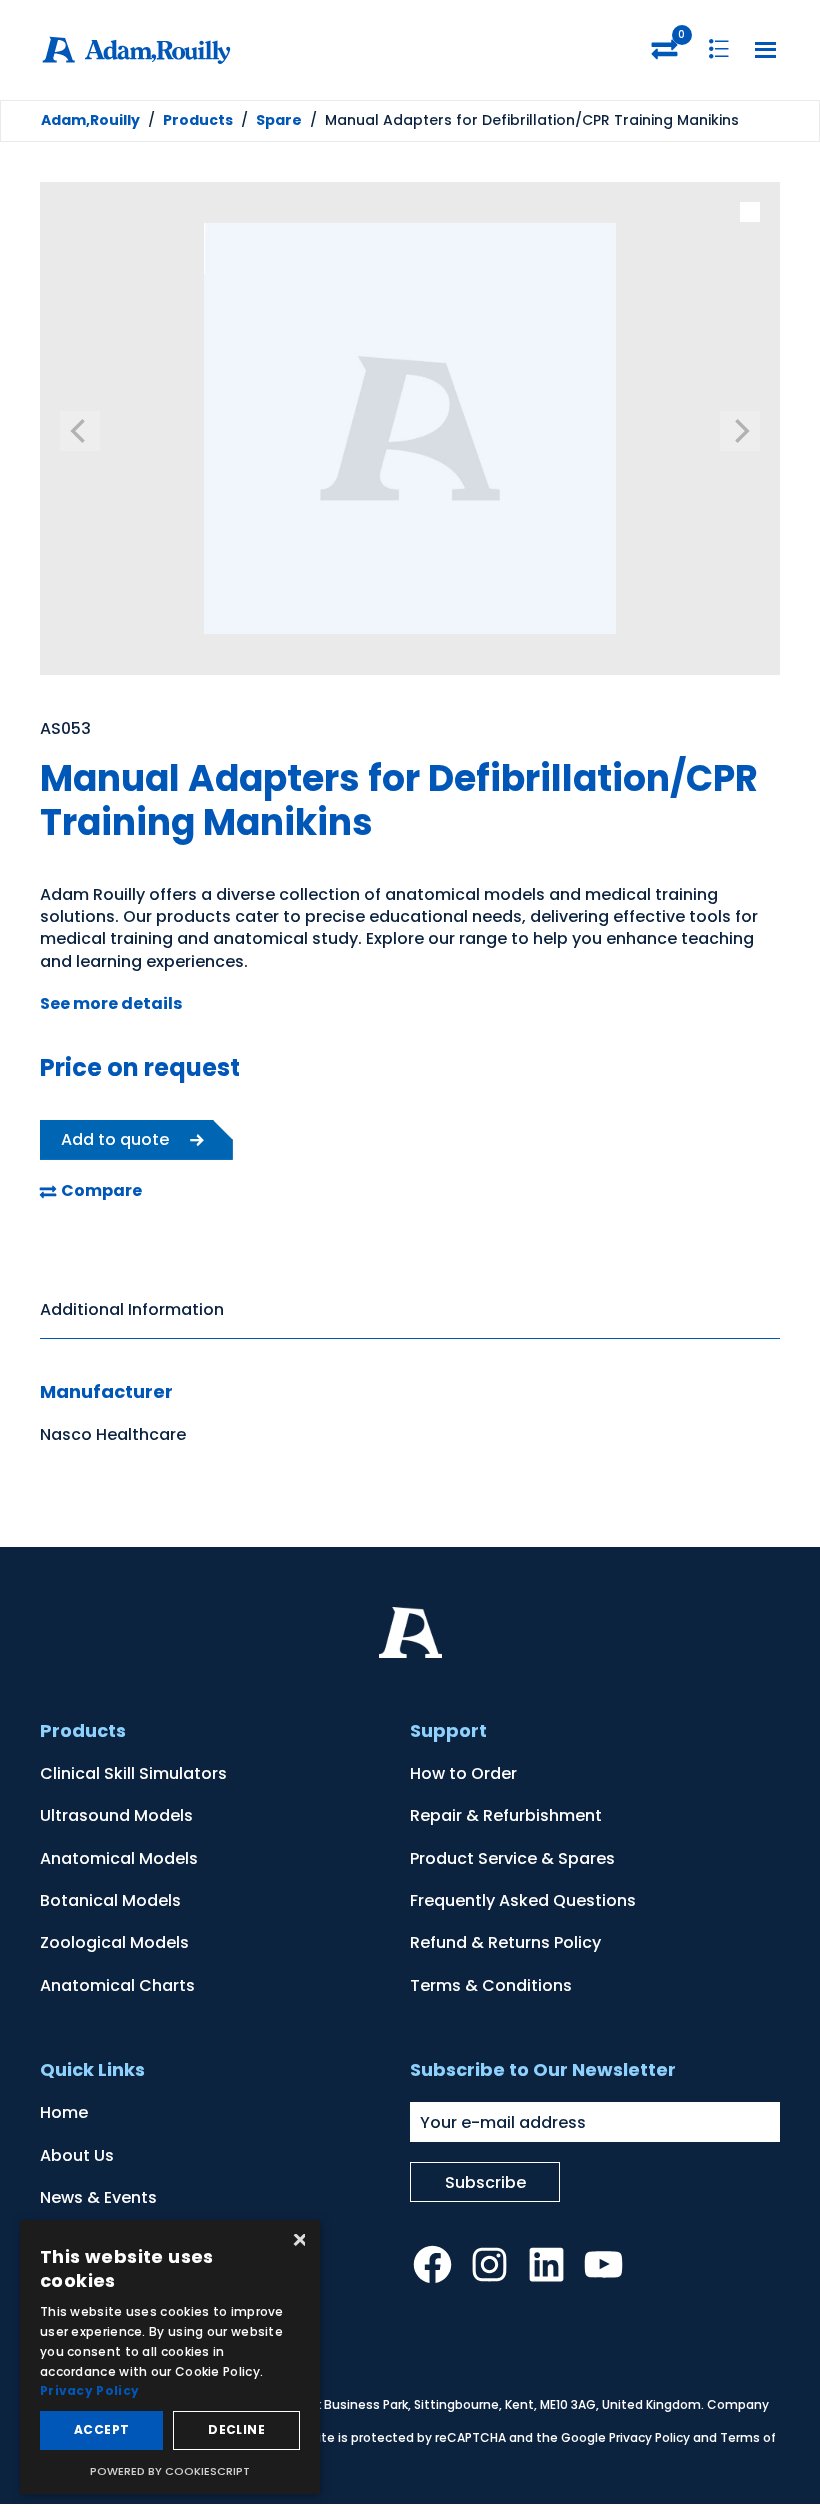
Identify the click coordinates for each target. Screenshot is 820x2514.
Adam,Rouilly (90, 120)
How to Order (463, 1773)
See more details (111, 1003)
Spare (279, 120)
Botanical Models (110, 1900)
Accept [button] (101, 2429)
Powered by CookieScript (170, 2471)
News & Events (98, 2197)
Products (198, 120)
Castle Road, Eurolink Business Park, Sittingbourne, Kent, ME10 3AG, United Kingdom (447, 2404)
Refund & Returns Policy (505, 1942)
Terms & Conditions (491, 1985)
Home (64, 2112)
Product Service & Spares (512, 1858)
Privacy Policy (649, 2437)
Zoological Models (114, 1942)
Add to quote (115, 1139)
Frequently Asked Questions (523, 1900)
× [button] (297, 2241)
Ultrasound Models (116, 1815)
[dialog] (170, 2357)
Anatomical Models (119, 1858)
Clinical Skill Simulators (133, 1773)
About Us (77, 2155)
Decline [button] (236, 2429)
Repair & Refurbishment (506, 1815)
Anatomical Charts (117, 1985)
